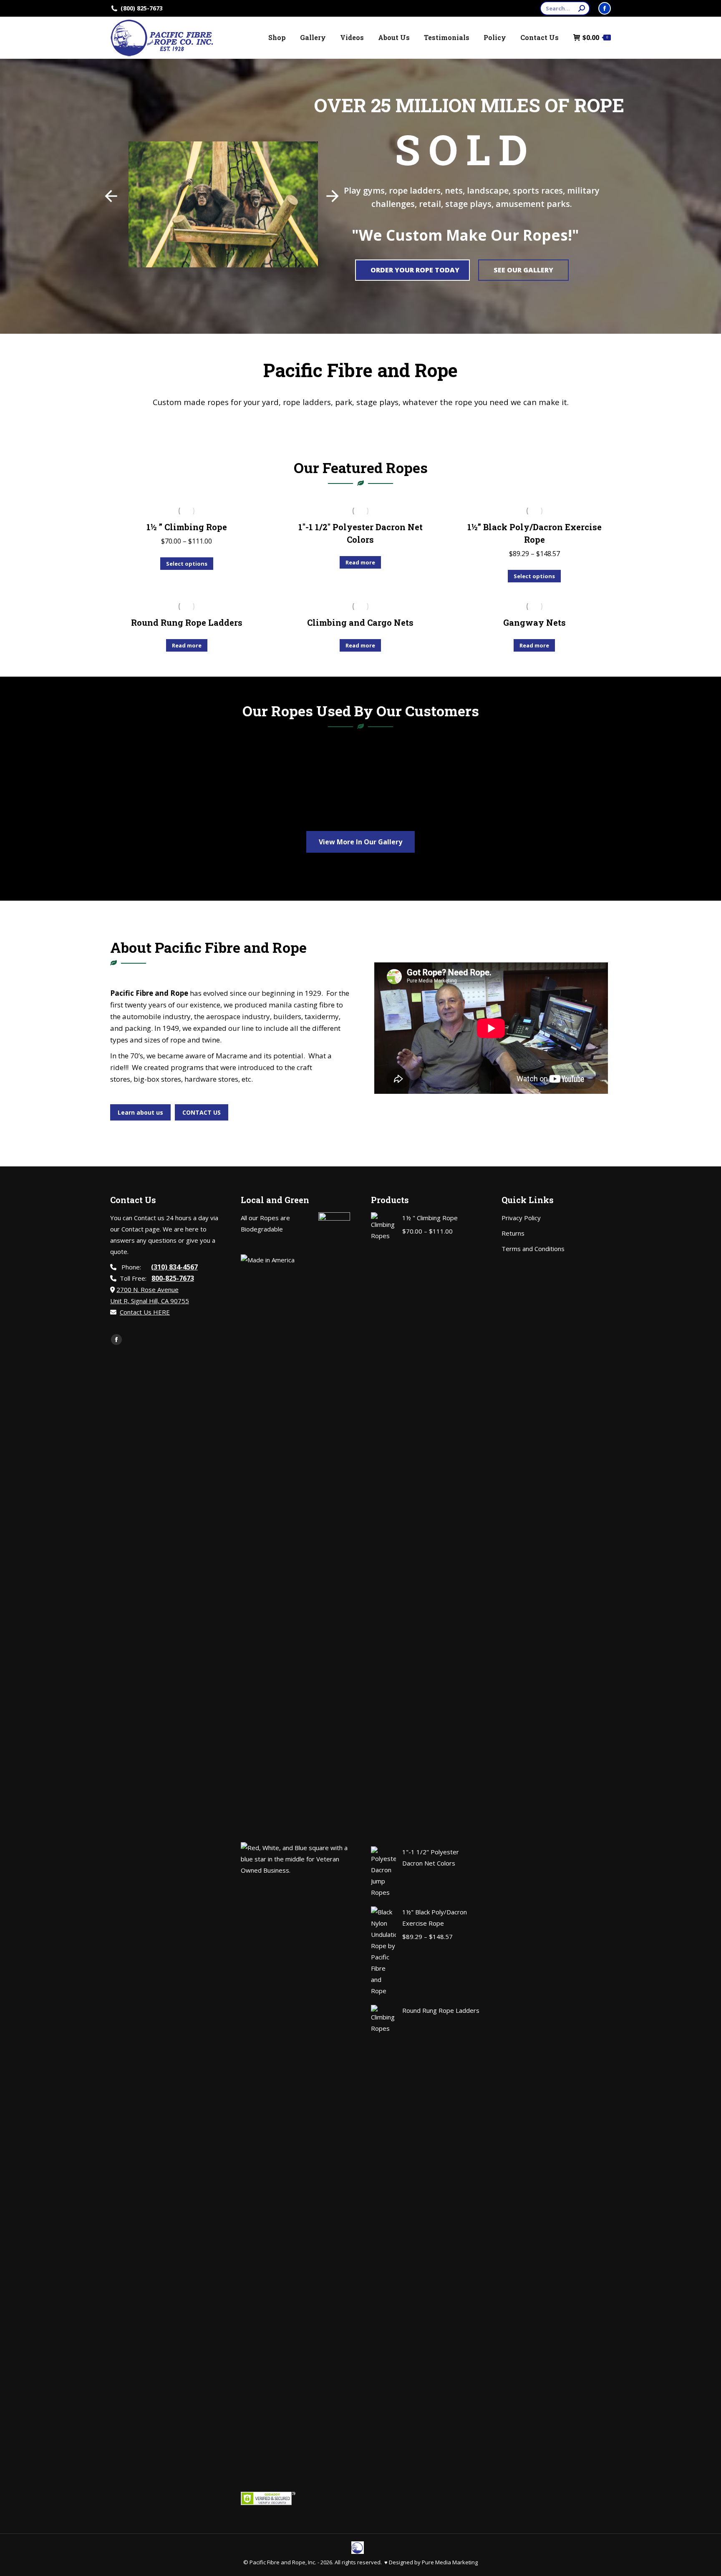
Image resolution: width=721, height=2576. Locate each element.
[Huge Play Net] (518, 777)
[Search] (582, 8)
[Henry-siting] (361, 777)
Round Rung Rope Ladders (187, 622)
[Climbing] (188, 777)
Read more (360, 562)
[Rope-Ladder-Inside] (352, 788)
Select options (187, 564)
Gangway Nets (534, 622)
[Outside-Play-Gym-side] (195, 788)
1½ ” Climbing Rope (187, 527)
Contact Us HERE (145, 1312)
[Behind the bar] (526, 788)
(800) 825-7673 (142, 8)
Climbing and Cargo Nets (360, 622)
